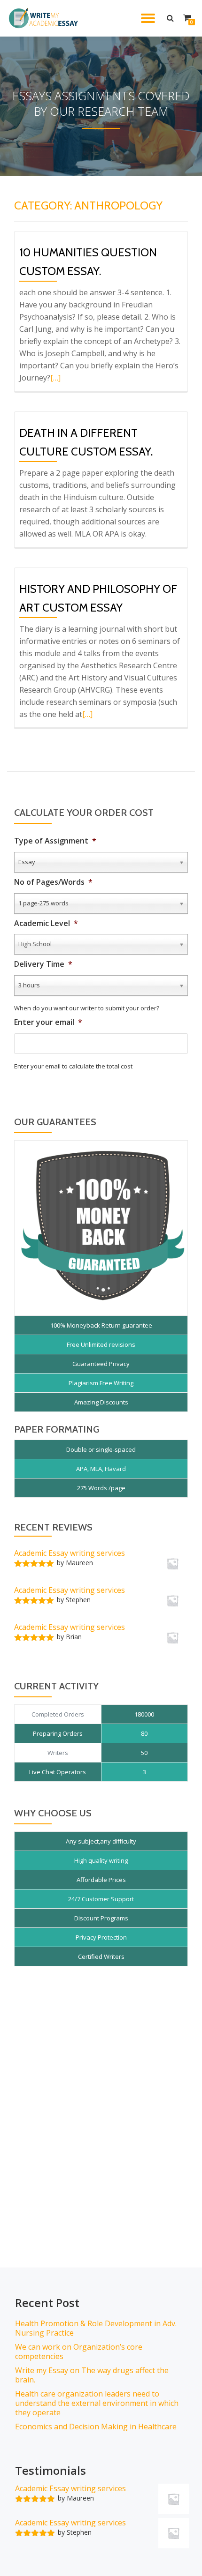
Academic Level (46, 923)
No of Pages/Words (53, 882)
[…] (55, 378)
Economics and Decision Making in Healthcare (96, 2427)
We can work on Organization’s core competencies (79, 2352)
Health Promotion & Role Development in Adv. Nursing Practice (96, 2328)
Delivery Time (43, 964)
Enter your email (48, 1022)
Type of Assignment (55, 841)
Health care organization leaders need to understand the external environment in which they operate (97, 2403)
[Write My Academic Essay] (45, 18)
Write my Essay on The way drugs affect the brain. (92, 2375)
